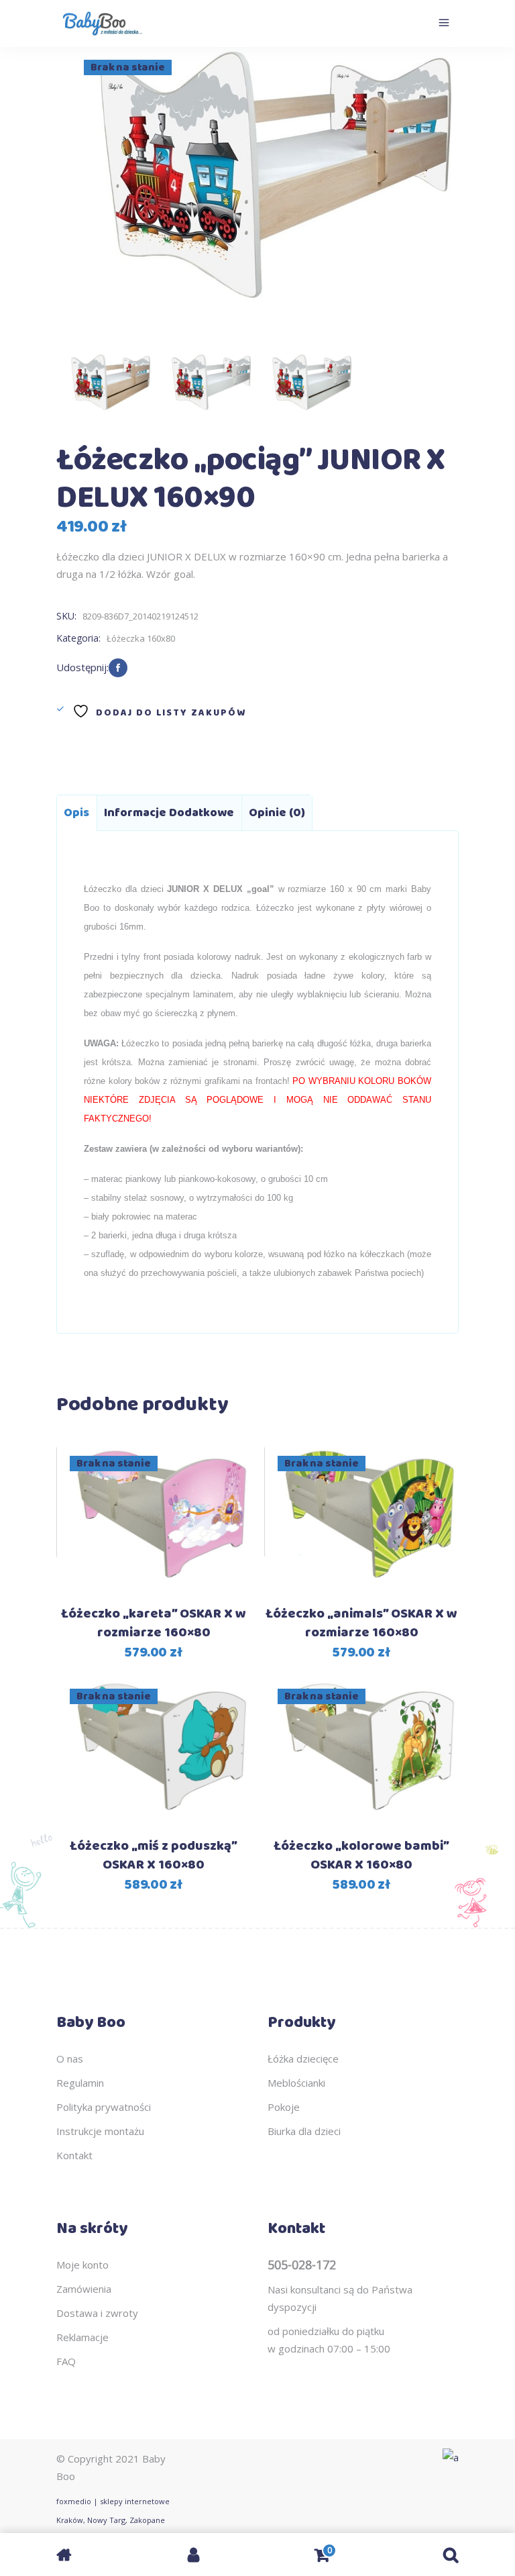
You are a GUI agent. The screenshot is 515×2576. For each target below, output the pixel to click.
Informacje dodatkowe (169, 813)
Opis (76, 813)
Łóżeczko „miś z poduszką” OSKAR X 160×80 (154, 1855)
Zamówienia (84, 2289)
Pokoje (284, 2107)
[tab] (76, 813)
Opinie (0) (277, 813)
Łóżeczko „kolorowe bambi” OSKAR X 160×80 (361, 1855)
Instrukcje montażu (100, 2131)
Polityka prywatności (104, 2107)
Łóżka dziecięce (303, 2059)
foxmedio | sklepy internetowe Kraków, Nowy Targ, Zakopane (113, 2511)
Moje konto (82, 2265)
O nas (70, 2059)
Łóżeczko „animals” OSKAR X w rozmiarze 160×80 (361, 1623)
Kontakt (74, 2155)
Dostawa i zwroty (97, 2313)
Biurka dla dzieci (304, 2131)
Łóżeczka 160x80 (141, 638)
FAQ (66, 2361)
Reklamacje (82, 2337)
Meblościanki (296, 2083)
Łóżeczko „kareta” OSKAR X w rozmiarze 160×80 (154, 1623)
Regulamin (80, 2083)
